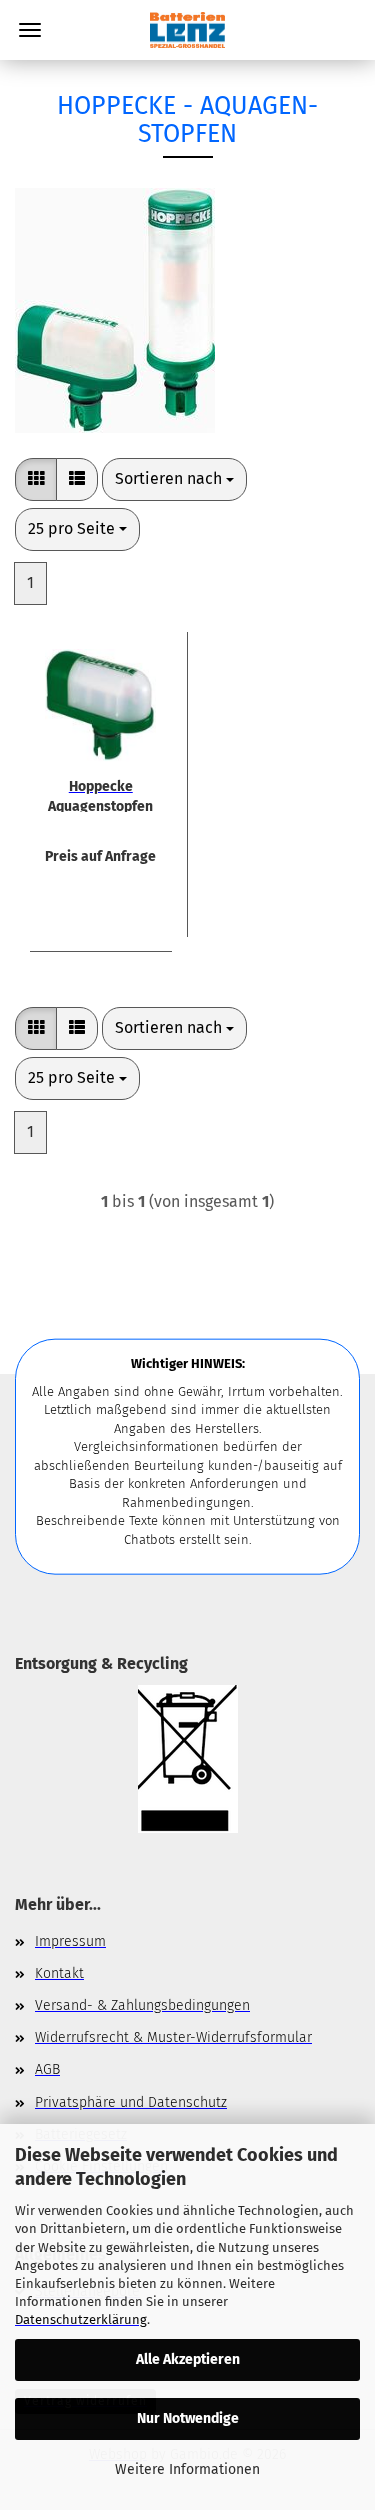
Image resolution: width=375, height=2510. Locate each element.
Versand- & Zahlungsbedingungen (142, 2005)
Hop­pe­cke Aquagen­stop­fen (100, 795)
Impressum (70, 1941)
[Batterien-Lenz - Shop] (187, 30)
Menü (30, 30)
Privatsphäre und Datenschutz (131, 2102)
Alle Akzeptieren (188, 2359)
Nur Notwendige (188, 2418)
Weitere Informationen (187, 2469)
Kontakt (59, 1973)
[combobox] (174, 479)
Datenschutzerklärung (81, 2319)
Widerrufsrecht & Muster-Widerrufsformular (173, 2037)
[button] (36, 479)
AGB (47, 2069)
